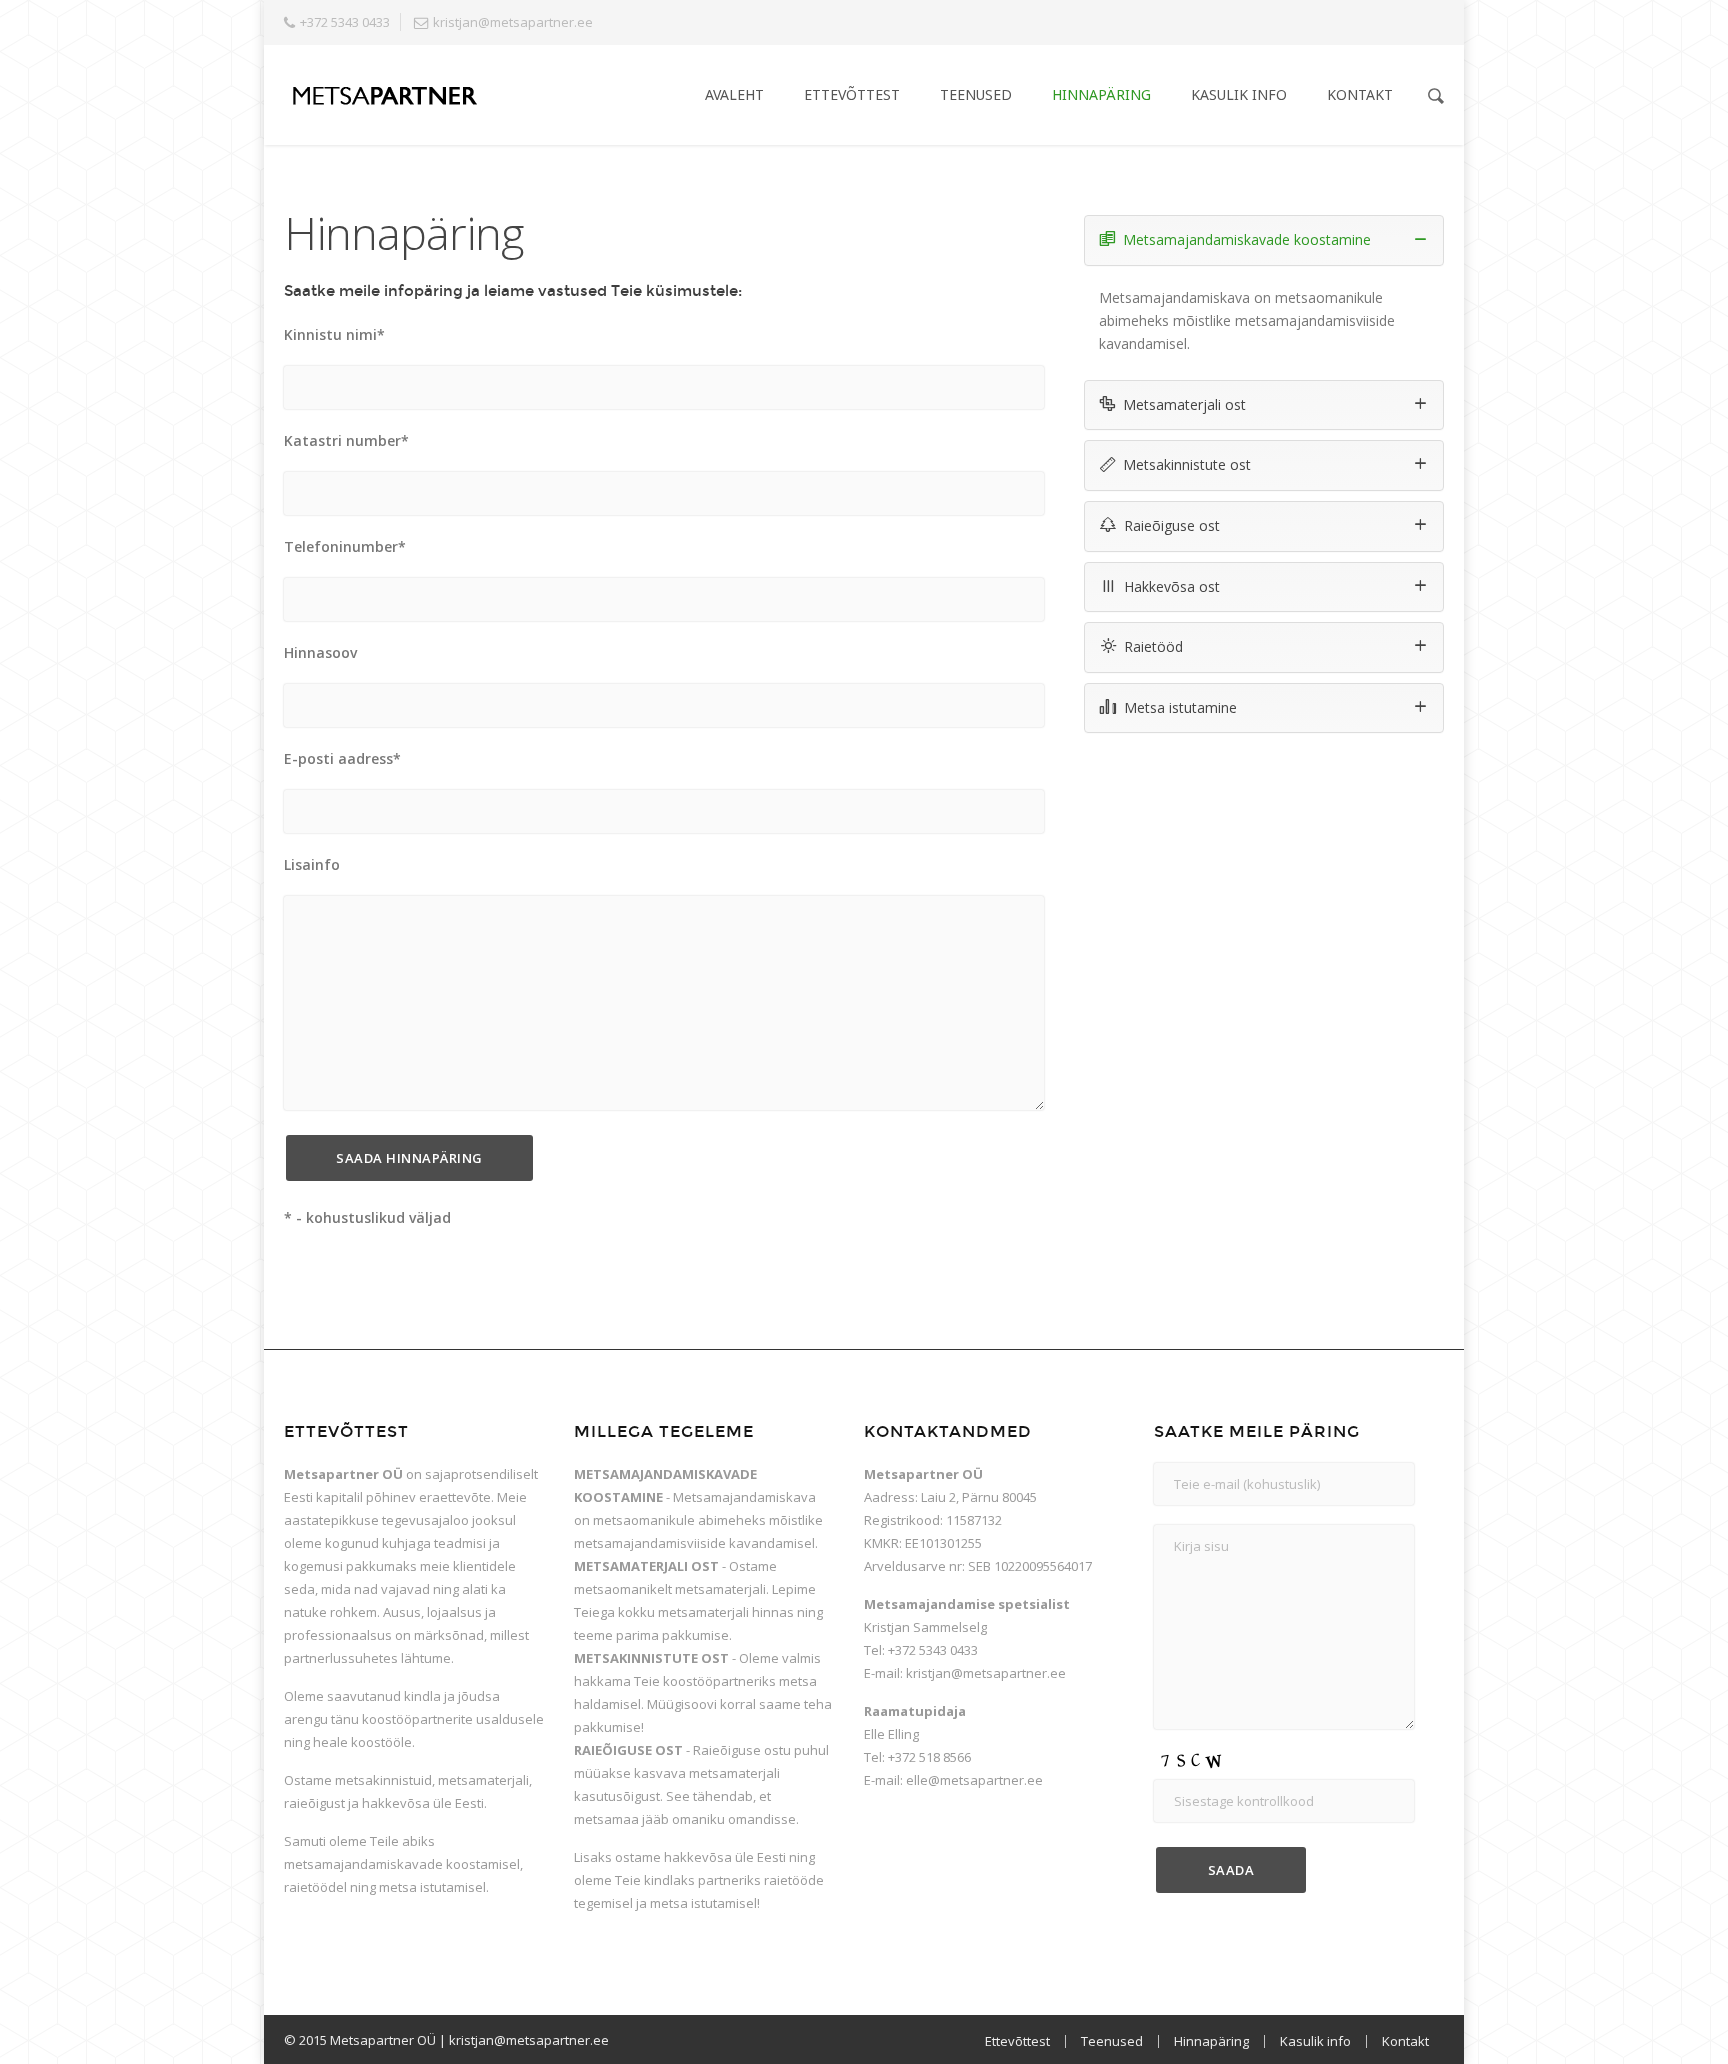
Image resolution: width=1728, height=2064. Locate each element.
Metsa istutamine (1180, 707)
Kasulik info (1239, 94)
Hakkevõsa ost (1172, 586)
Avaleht (734, 94)
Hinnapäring (1101, 94)
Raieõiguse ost (1172, 525)
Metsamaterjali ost (1184, 404)
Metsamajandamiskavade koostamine (1247, 239)
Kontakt (1360, 94)
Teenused (976, 94)
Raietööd (1153, 646)
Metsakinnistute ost (1187, 464)
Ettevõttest (852, 94)
